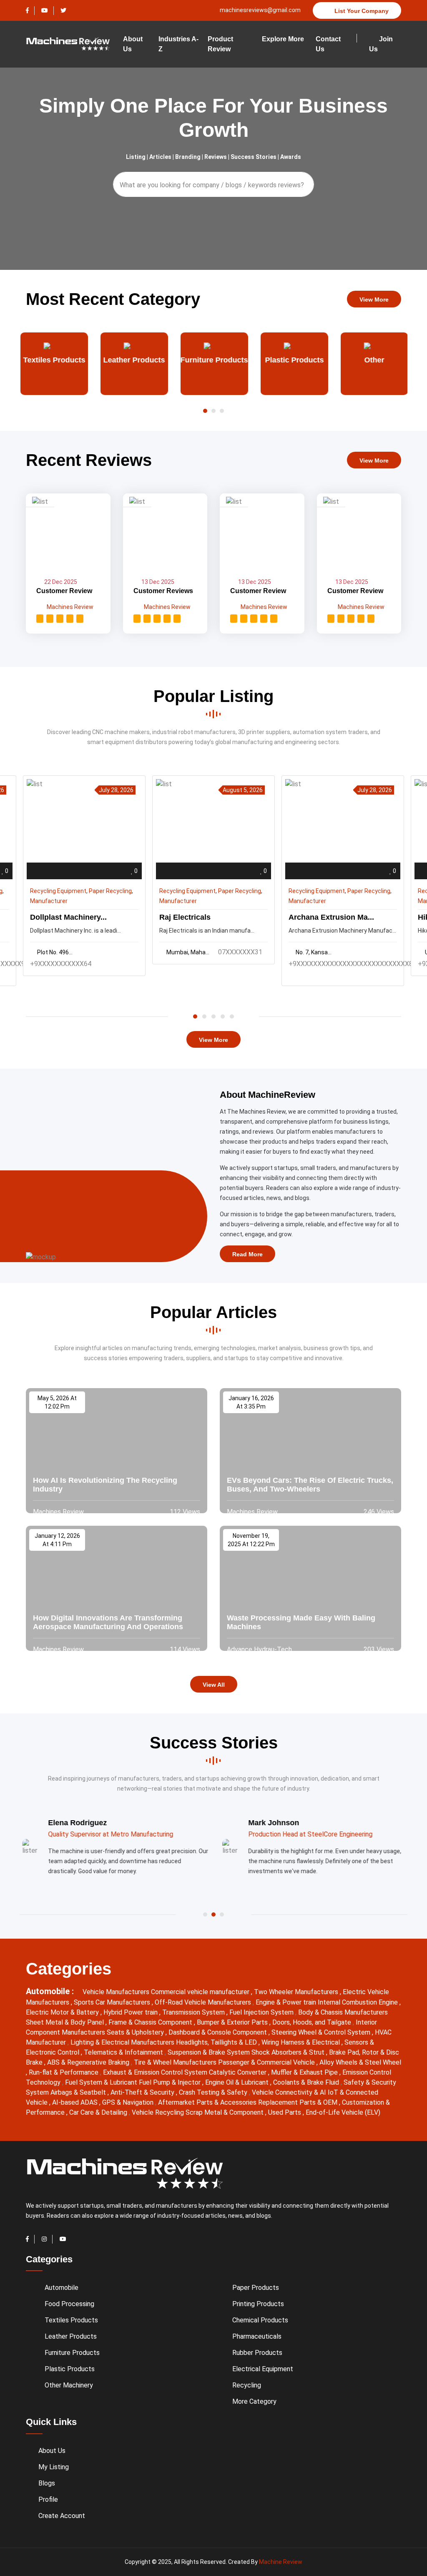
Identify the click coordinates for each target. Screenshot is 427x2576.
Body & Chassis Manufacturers (343, 2012)
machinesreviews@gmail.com (260, 10)
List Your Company (361, 11)
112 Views (184, 1512)
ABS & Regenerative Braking (89, 2062)
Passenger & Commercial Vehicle (267, 2062)
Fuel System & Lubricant (102, 2082)
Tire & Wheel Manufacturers (176, 2062)
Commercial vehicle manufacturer (201, 1992)
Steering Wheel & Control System (322, 2032)
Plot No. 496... (55, 952)
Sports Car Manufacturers (113, 2002)
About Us (52, 2451)
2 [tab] (204, 1016)
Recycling (247, 2385)
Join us (381, 44)
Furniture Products (213, 360)
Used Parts (285, 2112)
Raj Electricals (185, 917)
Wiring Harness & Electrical (301, 2042)
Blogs (47, 2483)
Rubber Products (257, 2353)
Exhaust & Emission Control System (156, 2072)
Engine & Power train (287, 2002)
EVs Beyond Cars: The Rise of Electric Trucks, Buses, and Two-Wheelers (310, 1485)
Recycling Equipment (58, 891)
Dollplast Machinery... (68, 917)
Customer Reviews (163, 591)
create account (62, 2516)
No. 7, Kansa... (314, 952)
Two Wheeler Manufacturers (297, 1992)
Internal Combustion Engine (359, 2002)
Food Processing (69, 2304)
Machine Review (281, 2562)
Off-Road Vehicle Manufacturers (204, 2002)
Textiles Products (54, 360)
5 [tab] (232, 1016)
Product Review (220, 44)
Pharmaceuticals (257, 2336)
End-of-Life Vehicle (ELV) (343, 2112)
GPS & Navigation (129, 2102)
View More (374, 299)
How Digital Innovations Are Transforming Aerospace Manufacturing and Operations (108, 1623)
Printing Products (258, 2304)
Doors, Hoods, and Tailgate (313, 2022)
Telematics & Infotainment (124, 2052)
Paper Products (256, 2288)
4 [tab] (223, 1016)
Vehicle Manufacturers (117, 1992)
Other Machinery (69, 2385)
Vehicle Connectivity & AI (290, 2092)
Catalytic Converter (239, 2072)
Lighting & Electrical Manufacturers (123, 2042)
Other (374, 360)
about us (133, 44)
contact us (328, 44)
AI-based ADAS (76, 2102)
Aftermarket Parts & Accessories (208, 2102)
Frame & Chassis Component (151, 2022)
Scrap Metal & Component (225, 2112)
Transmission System (194, 2012)
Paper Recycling (110, 891)
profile (48, 2499)
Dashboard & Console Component (219, 2032)
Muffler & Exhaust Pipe (305, 2072)
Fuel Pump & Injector (171, 2082)
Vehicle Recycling (159, 2112)
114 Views (184, 1649)
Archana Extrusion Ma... (331, 917)
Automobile (62, 2288)
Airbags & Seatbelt (79, 2092)
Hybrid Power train (131, 2012)
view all (214, 1685)
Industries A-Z (178, 44)
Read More (247, 1254)
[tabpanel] (213, 870)
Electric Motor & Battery (63, 2012)
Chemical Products (260, 2320)
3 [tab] (213, 1016)
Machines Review (69, 607)
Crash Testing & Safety (214, 2092)
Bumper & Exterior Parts (233, 2022)
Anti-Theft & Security (143, 2092)
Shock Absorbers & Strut (289, 2052)
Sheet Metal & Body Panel (66, 2022)
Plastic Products (294, 360)
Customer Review (64, 591)
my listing (54, 2467)
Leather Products (133, 360)
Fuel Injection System (262, 2012)
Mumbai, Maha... (188, 952)
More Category (254, 2401)
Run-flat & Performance (64, 2072)
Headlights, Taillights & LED (217, 2042)
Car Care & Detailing (99, 2112)
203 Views (378, 1649)
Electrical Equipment (263, 2369)
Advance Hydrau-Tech (259, 1649)
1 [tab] (195, 1016)
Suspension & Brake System (210, 2052)
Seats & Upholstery (136, 2032)
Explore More (283, 39)
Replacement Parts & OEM (299, 2102)
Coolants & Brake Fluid (307, 2082)
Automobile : (51, 1991)
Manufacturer (49, 901)
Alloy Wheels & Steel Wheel (360, 2062)
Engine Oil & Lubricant (238, 2082)
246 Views (378, 1512)
